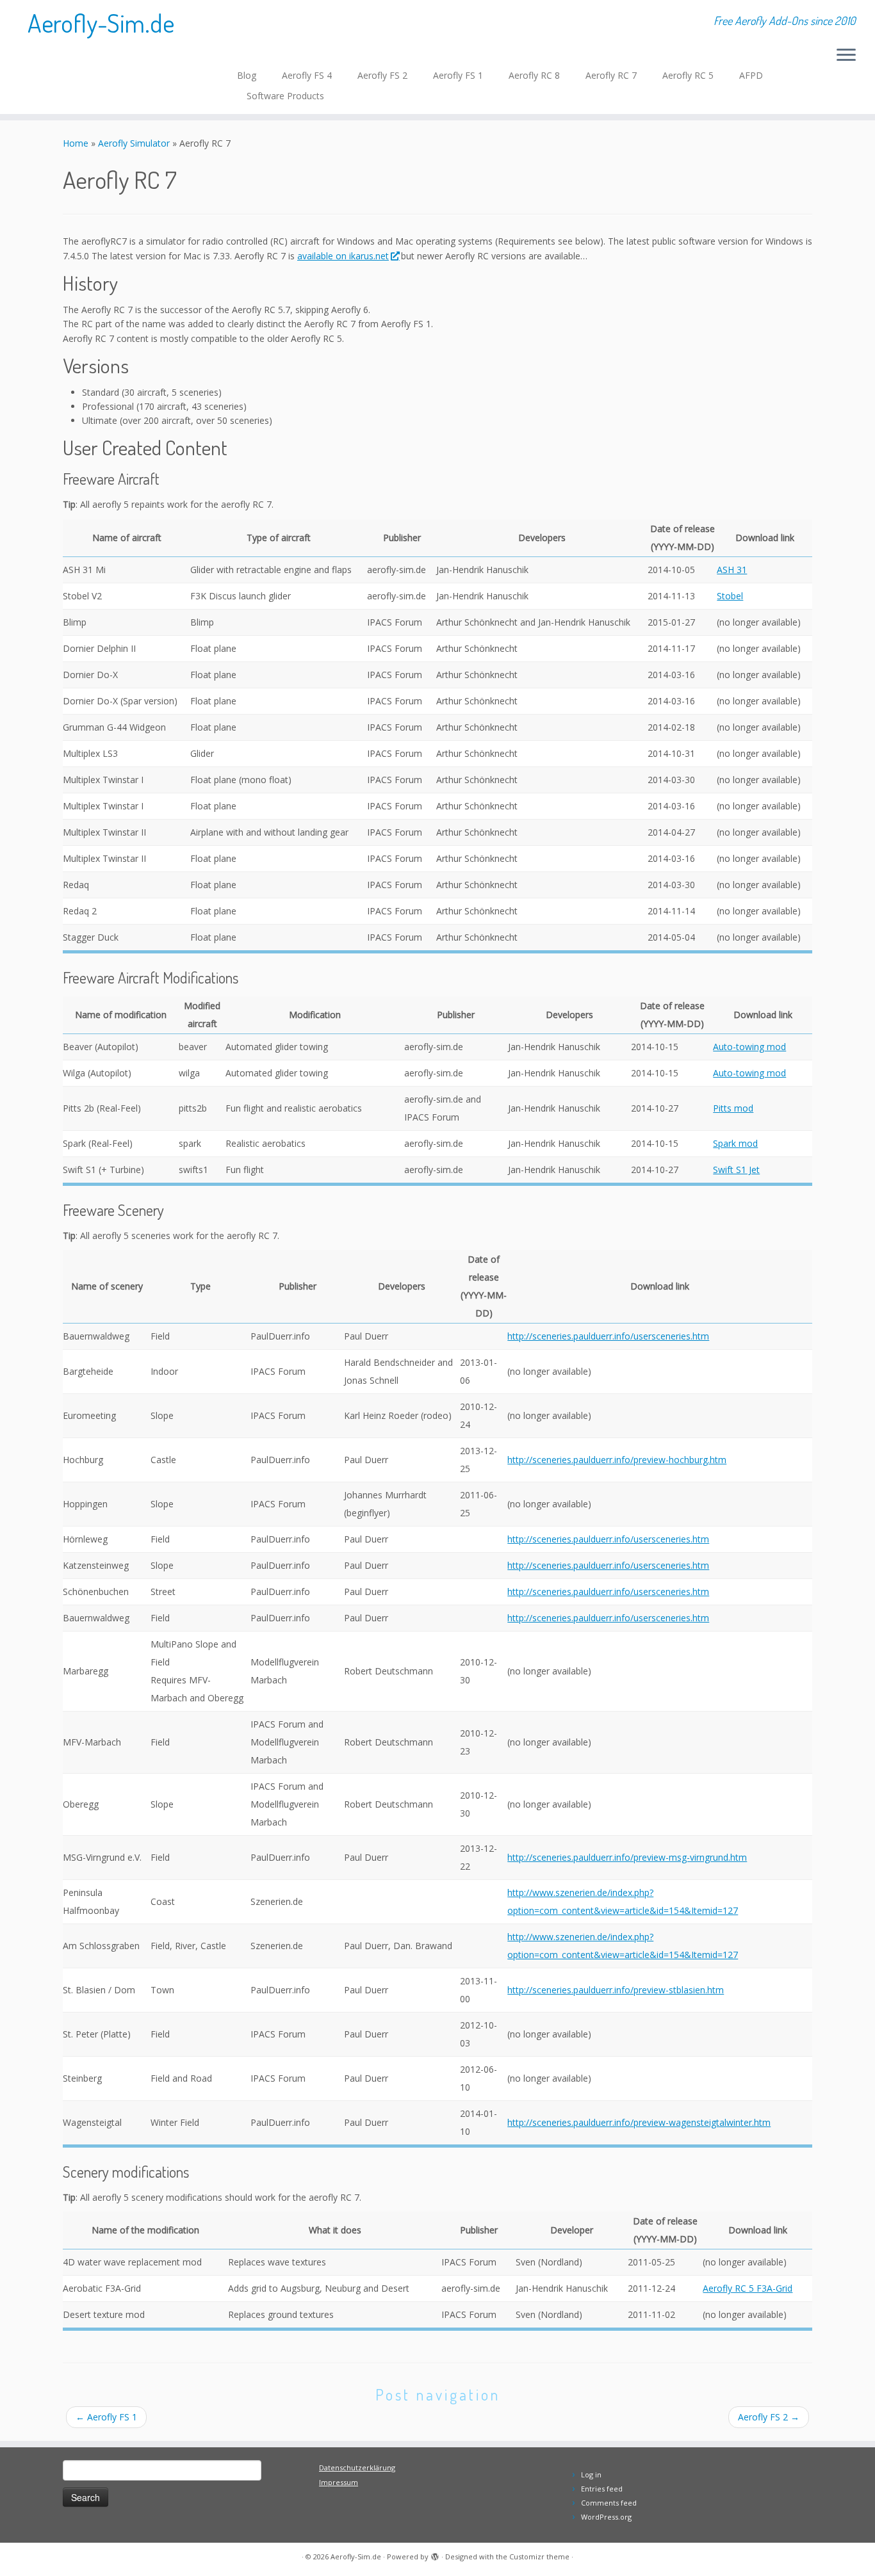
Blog (247, 75)
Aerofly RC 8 (534, 75)
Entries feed (602, 2489)
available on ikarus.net (343, 256)
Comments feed (609, 2503)
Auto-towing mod (749, 1047)
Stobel (730, 596)
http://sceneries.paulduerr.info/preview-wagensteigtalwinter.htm (639, 2122)
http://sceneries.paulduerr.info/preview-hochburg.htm (617, 1460)
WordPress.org (606, 2517)
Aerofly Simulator (134, 143)
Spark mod (735, 1143)
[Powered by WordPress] (435, 2554)
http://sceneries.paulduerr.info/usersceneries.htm (608, 1336)
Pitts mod (733, 1108)
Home (76, 143)
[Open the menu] (846, 56)
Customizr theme (539, 2556)
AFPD (751, 75)
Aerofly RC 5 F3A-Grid (748, 2288)
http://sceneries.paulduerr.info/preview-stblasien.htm (616, 1990)
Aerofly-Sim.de (101, 22)
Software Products (285, 96)
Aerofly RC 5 (688, 75)
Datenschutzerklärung (357, 2467)
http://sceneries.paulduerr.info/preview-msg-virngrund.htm (627, 1857)
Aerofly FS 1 (458, 75)
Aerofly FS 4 (307, 75)
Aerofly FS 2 (382, 75)
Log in (591, 2475)
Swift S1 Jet (736, 1170)
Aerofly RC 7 (611, 75)
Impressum (339, 2482)
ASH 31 (732, 570)
